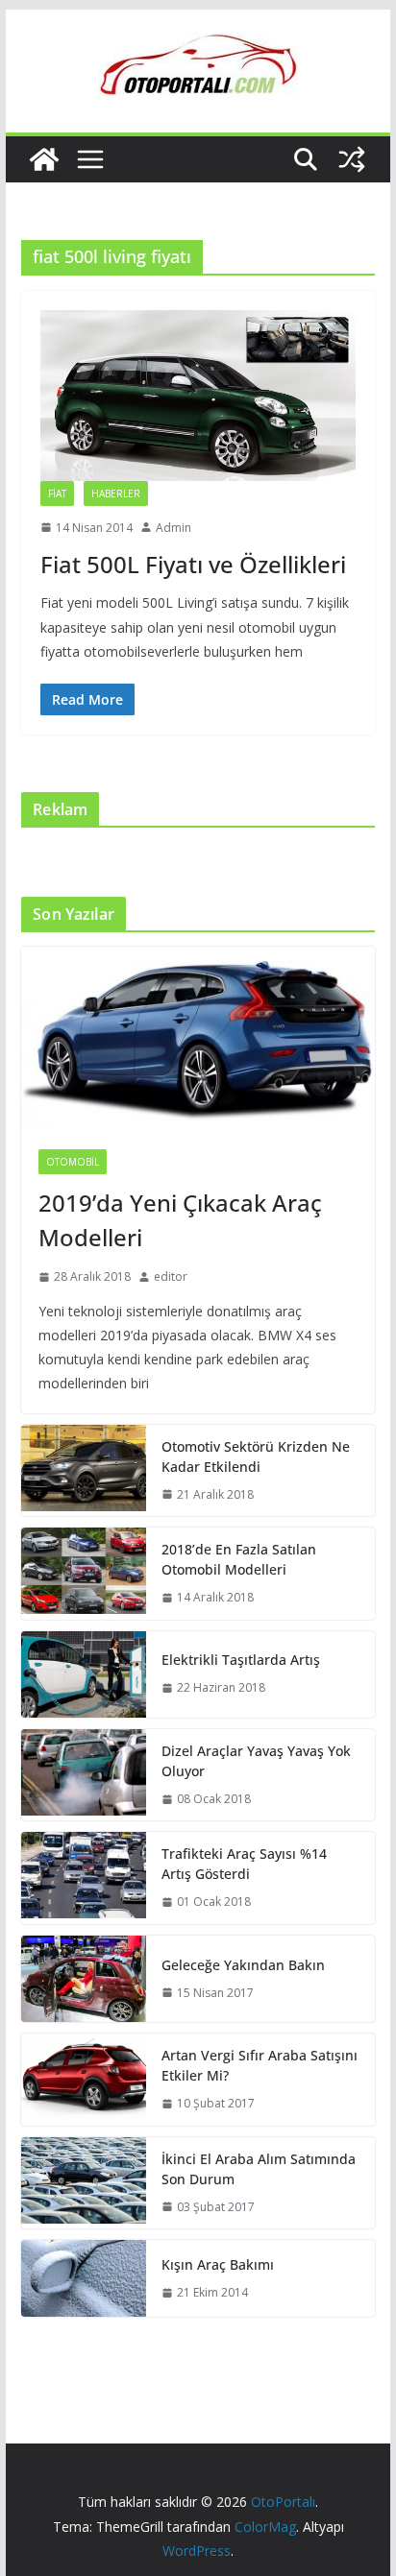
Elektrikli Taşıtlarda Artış (241, 1660)
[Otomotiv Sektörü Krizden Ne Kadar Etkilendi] (84, 1471)
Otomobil (73, 1162)
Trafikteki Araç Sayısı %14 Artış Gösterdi (244, 1864)
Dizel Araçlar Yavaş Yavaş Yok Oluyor (256, 1761)
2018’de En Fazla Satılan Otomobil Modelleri (239, 1559)
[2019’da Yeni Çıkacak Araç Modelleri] (198, 1039)
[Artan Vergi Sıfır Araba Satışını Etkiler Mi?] (84, 2080)
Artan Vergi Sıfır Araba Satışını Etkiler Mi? (260, 2065)
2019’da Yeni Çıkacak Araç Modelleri (180, 1220)
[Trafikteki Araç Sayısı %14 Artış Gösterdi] (84, 1878)
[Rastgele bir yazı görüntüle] (352, 159)
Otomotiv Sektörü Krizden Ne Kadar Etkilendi (256, 1457)
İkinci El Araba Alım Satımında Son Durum (259, 2169)
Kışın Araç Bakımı (218, 2264)
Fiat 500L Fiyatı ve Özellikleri (193, 564)
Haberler (116, 494)
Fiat (57, 494)
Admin (173, 528)
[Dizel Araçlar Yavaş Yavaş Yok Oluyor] (84, 1775)
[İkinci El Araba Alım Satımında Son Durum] (84, 2183)
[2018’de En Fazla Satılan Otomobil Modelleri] (84, 1574)
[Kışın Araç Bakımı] (84, 2278)
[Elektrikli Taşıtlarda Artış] (84, 1674)
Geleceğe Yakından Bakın (243, 1965)
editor (171, 1276)
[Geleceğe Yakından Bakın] (84, 1979)
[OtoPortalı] (44, 159)
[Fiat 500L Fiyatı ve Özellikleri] (198, 395)
